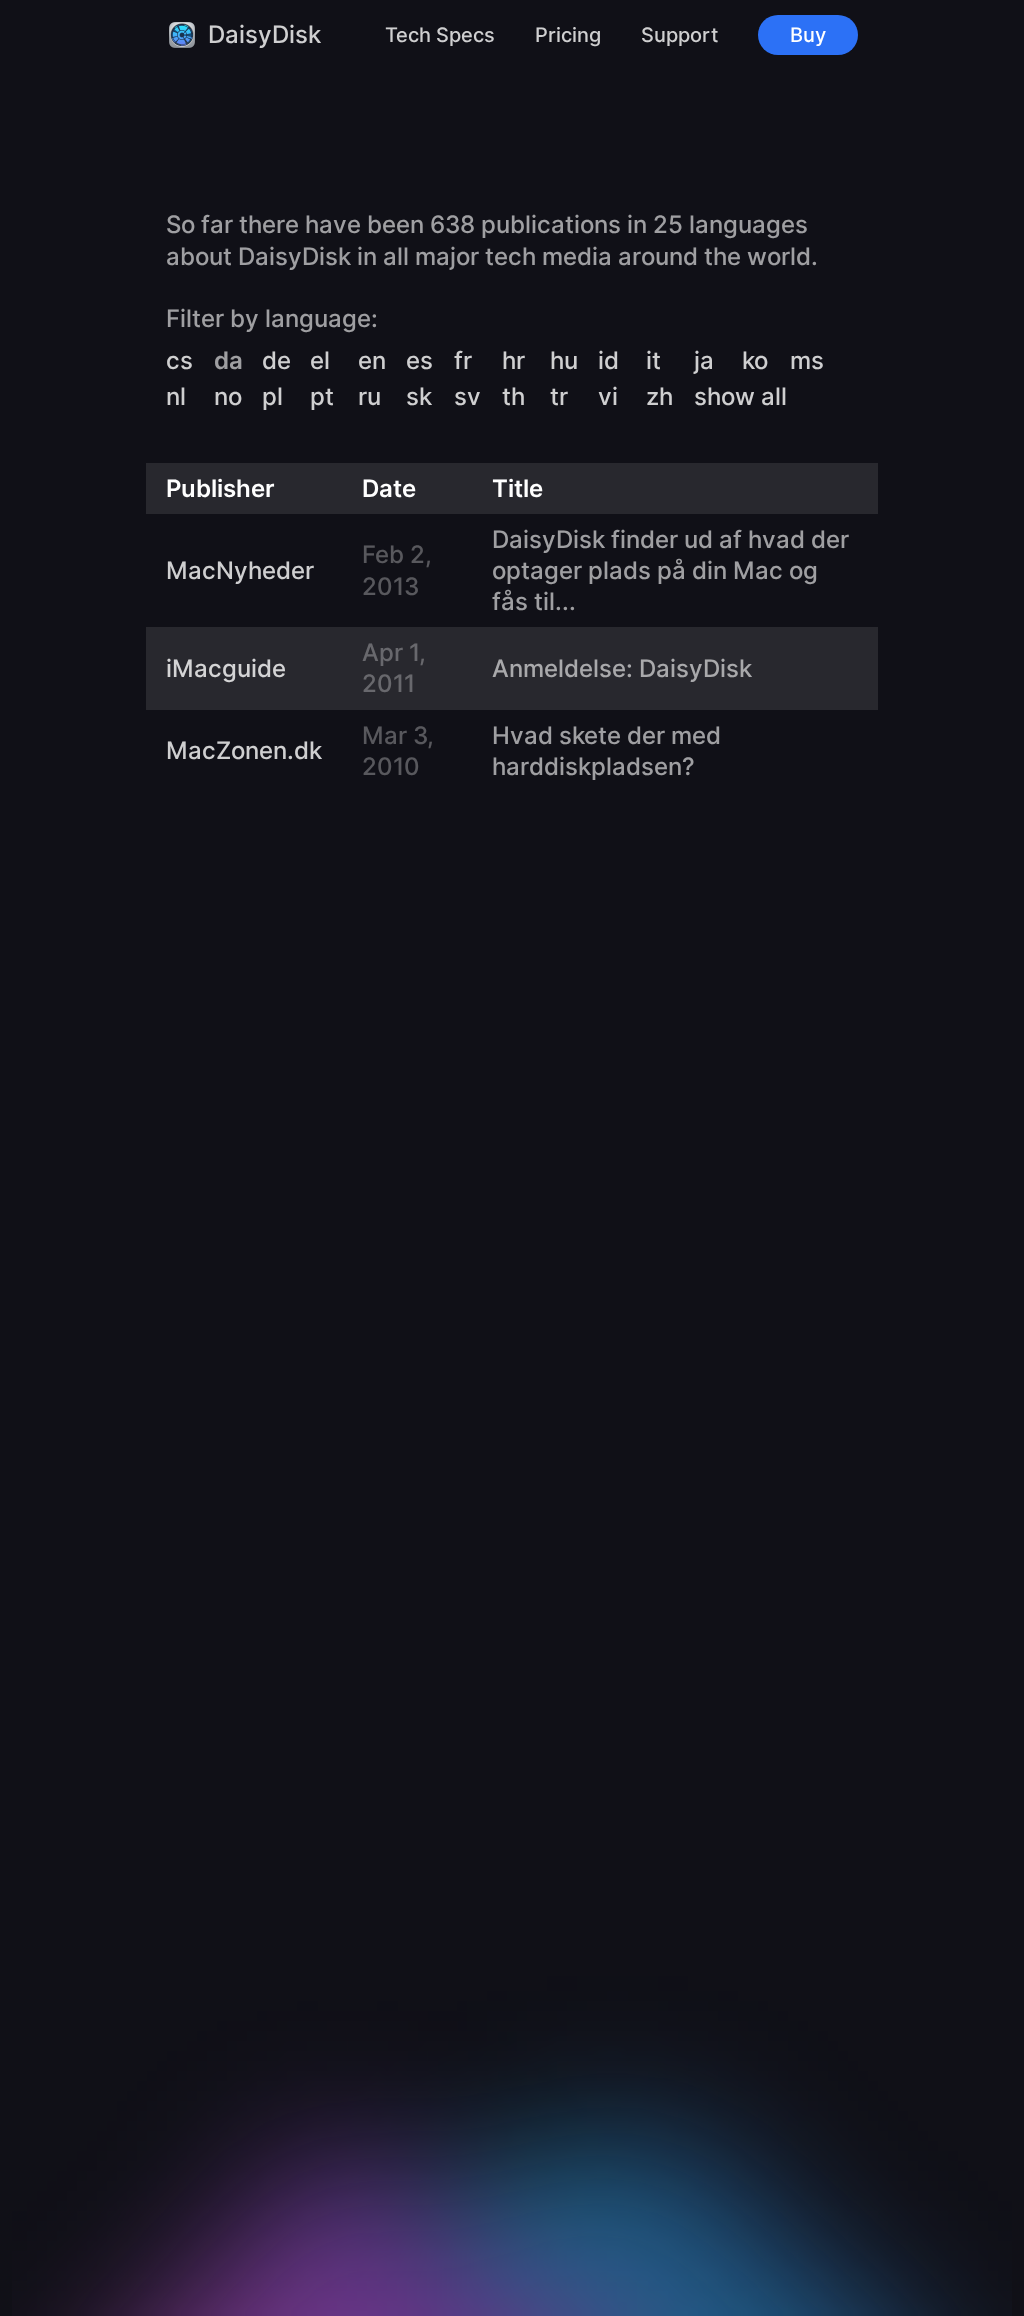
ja (704, 360)
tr (559, 396)
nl (176, 396)
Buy (808, 35)
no (228, 396)
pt (322, 396)
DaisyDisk (264, 34)
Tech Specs (440, 35)
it (653, 360)
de (276, 360)
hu (564, 360)
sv (467, 396)
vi (608, 396)
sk (419, 396)
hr (513, 360)
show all (740, 396)
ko (755, 360)
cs (179, 360)
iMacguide (226, 668)
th (513, 396)
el (320, 360)
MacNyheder (240, 570)
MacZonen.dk (244, 750)
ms (807, 360)
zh (659, 396)
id (608, 360)
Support (679, 35)
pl (272, 396)
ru (369, 396)
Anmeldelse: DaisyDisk (622, 668)
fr (463, 360)
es (419, 360)
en (372, 360)
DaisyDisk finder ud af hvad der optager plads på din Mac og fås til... (670, 570)
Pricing (568, 35)
